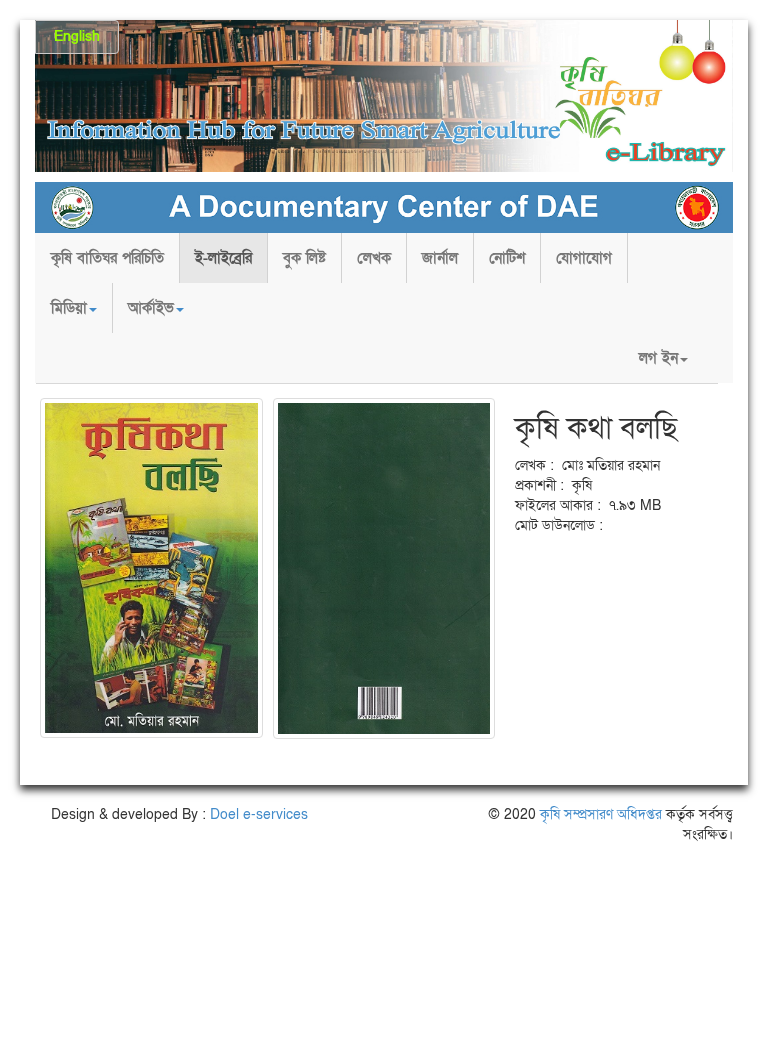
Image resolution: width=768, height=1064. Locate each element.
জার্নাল (440, 258)
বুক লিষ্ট (304, 258)
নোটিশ (507, 258)
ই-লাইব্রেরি (223, 258)
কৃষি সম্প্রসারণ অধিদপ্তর (601, 814)
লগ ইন (658, 358)
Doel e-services (259, 814)
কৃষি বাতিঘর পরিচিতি (107, 258)
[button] (74, 308)
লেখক (374, 258)
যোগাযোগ (584, 258)
